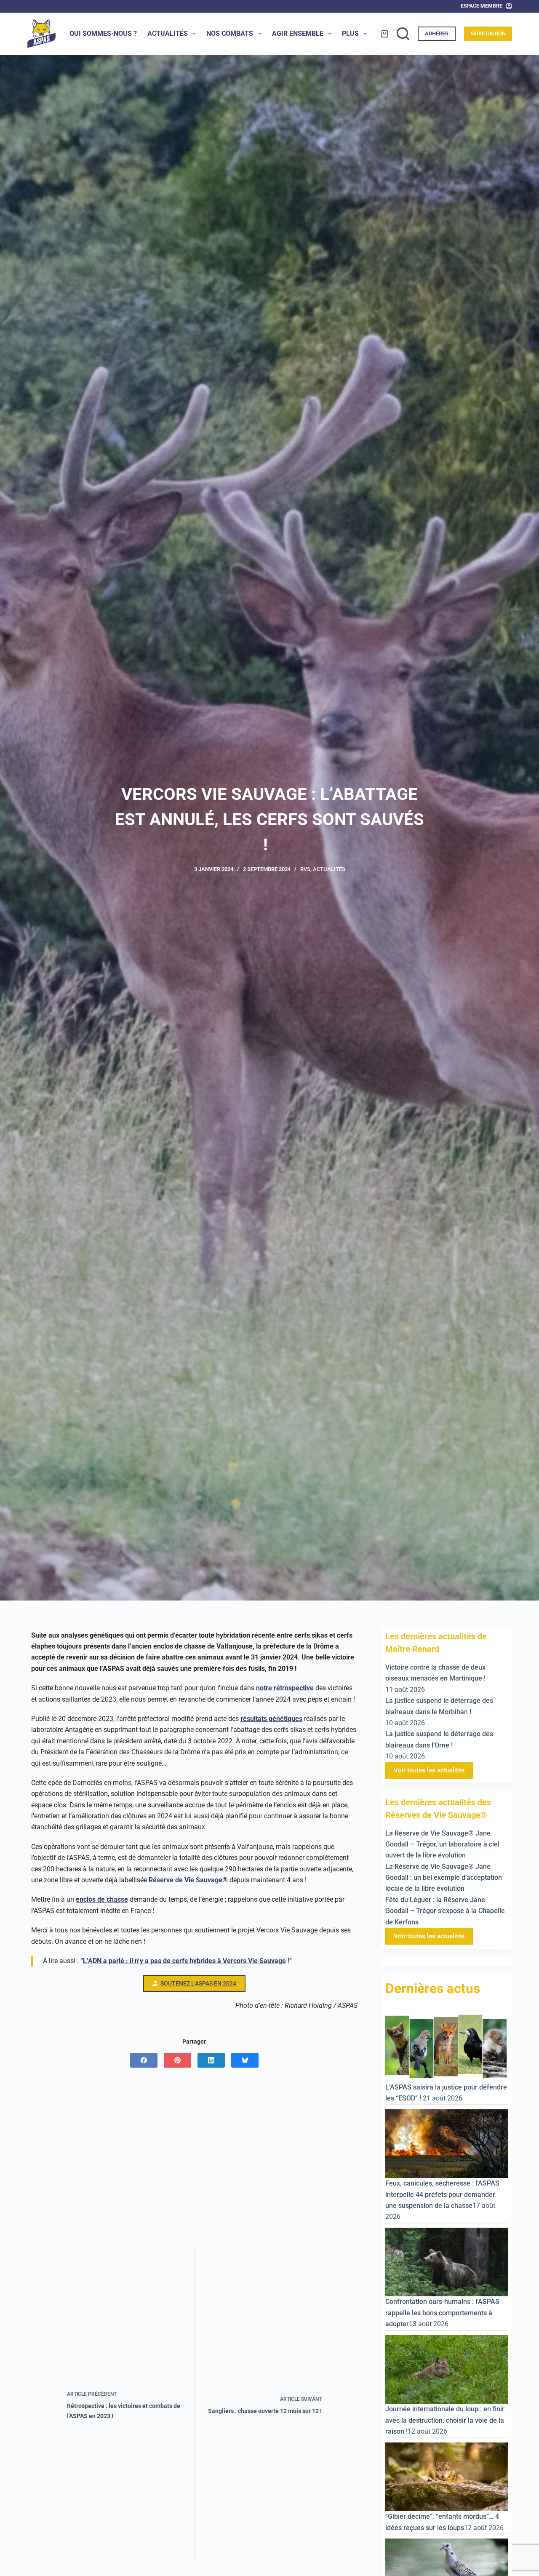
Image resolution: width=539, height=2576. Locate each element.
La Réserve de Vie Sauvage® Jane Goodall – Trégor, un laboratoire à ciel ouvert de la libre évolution (442, 1844)
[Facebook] (144, 2060)
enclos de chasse (102, 1899)
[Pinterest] (177, 2060)
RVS (305, 869)
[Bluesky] (245, 2060)
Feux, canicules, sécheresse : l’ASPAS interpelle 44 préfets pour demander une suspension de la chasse (442, 2194)
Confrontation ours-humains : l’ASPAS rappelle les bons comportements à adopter (442, 2313)
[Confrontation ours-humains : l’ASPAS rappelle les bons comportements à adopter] (447, 2261)
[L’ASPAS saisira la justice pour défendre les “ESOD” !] (447, 2046)
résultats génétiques (271, 1719)
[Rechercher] (403, 34)
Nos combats (230, 33)
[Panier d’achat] (385, 34)
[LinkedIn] (211, 2060)
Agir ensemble (298, 33)
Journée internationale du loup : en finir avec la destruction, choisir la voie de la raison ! (445, 2420)
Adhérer (437, 33)
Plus (350, 33)
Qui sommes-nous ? (103, 33)
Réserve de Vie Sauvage (185, 1880)
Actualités (168, 33)
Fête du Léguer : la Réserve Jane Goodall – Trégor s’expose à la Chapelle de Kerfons (445, 1911)
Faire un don (488, 33)
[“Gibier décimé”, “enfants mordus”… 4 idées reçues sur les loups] (447, 2476)
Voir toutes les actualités (429, 1770)
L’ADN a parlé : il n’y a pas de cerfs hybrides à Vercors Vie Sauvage (184, 1961)
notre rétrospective (285, 1688)
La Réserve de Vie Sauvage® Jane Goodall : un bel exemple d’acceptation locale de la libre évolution (444, 1877)
